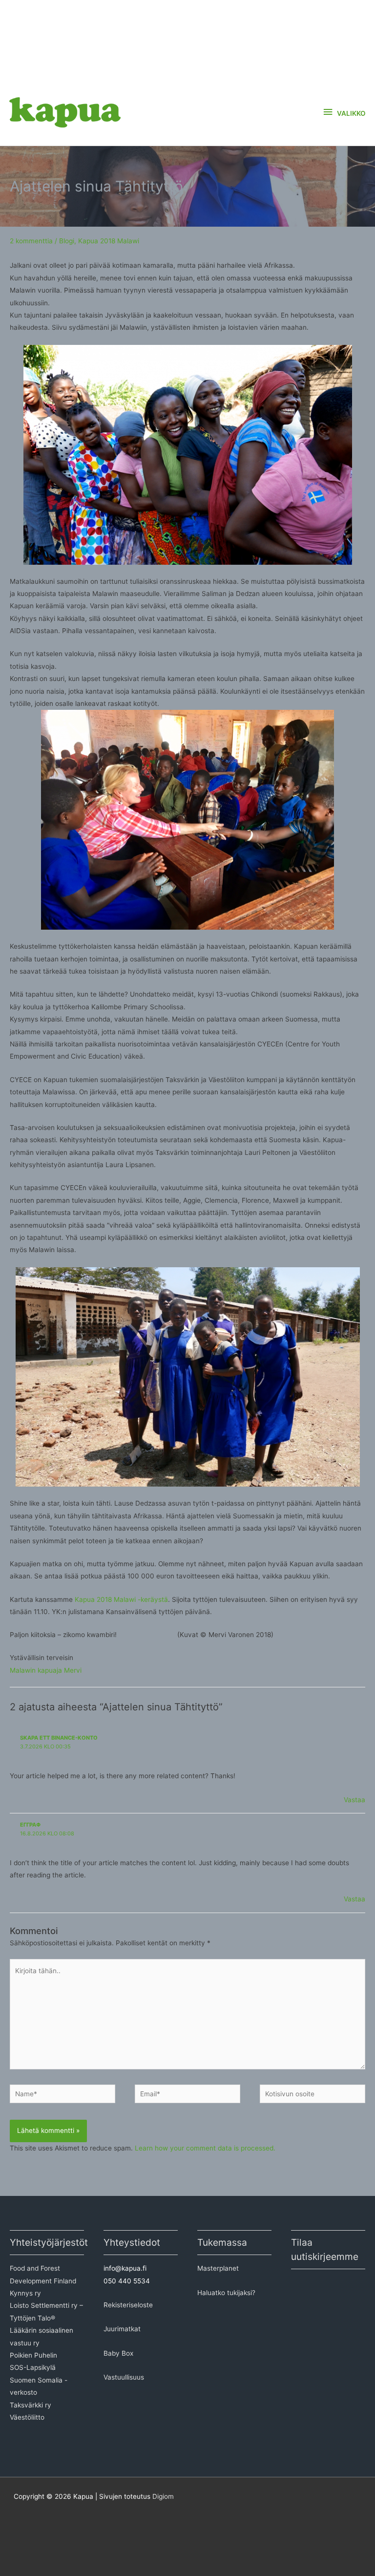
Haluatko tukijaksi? (226, 2293)
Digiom (163, 2496)
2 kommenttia (31, 241)
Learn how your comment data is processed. (205, 2148)
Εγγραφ (30, 1825)
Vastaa (354, 1800)
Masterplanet (218, 2268)
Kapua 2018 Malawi (109, 241)
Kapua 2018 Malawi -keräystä (121, 1599)
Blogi (67, 241)
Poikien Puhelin (33, 2355)
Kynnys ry (25, 2293)
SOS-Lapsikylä (33, 2367)
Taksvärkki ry (31, 2405)
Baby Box (118, 2353)
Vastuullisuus (124, 2377)
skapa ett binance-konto (59, 1738)
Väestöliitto (27, 2417)
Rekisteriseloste (128, 2305)
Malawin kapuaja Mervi (46, 1670)
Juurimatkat (122, 2329)
